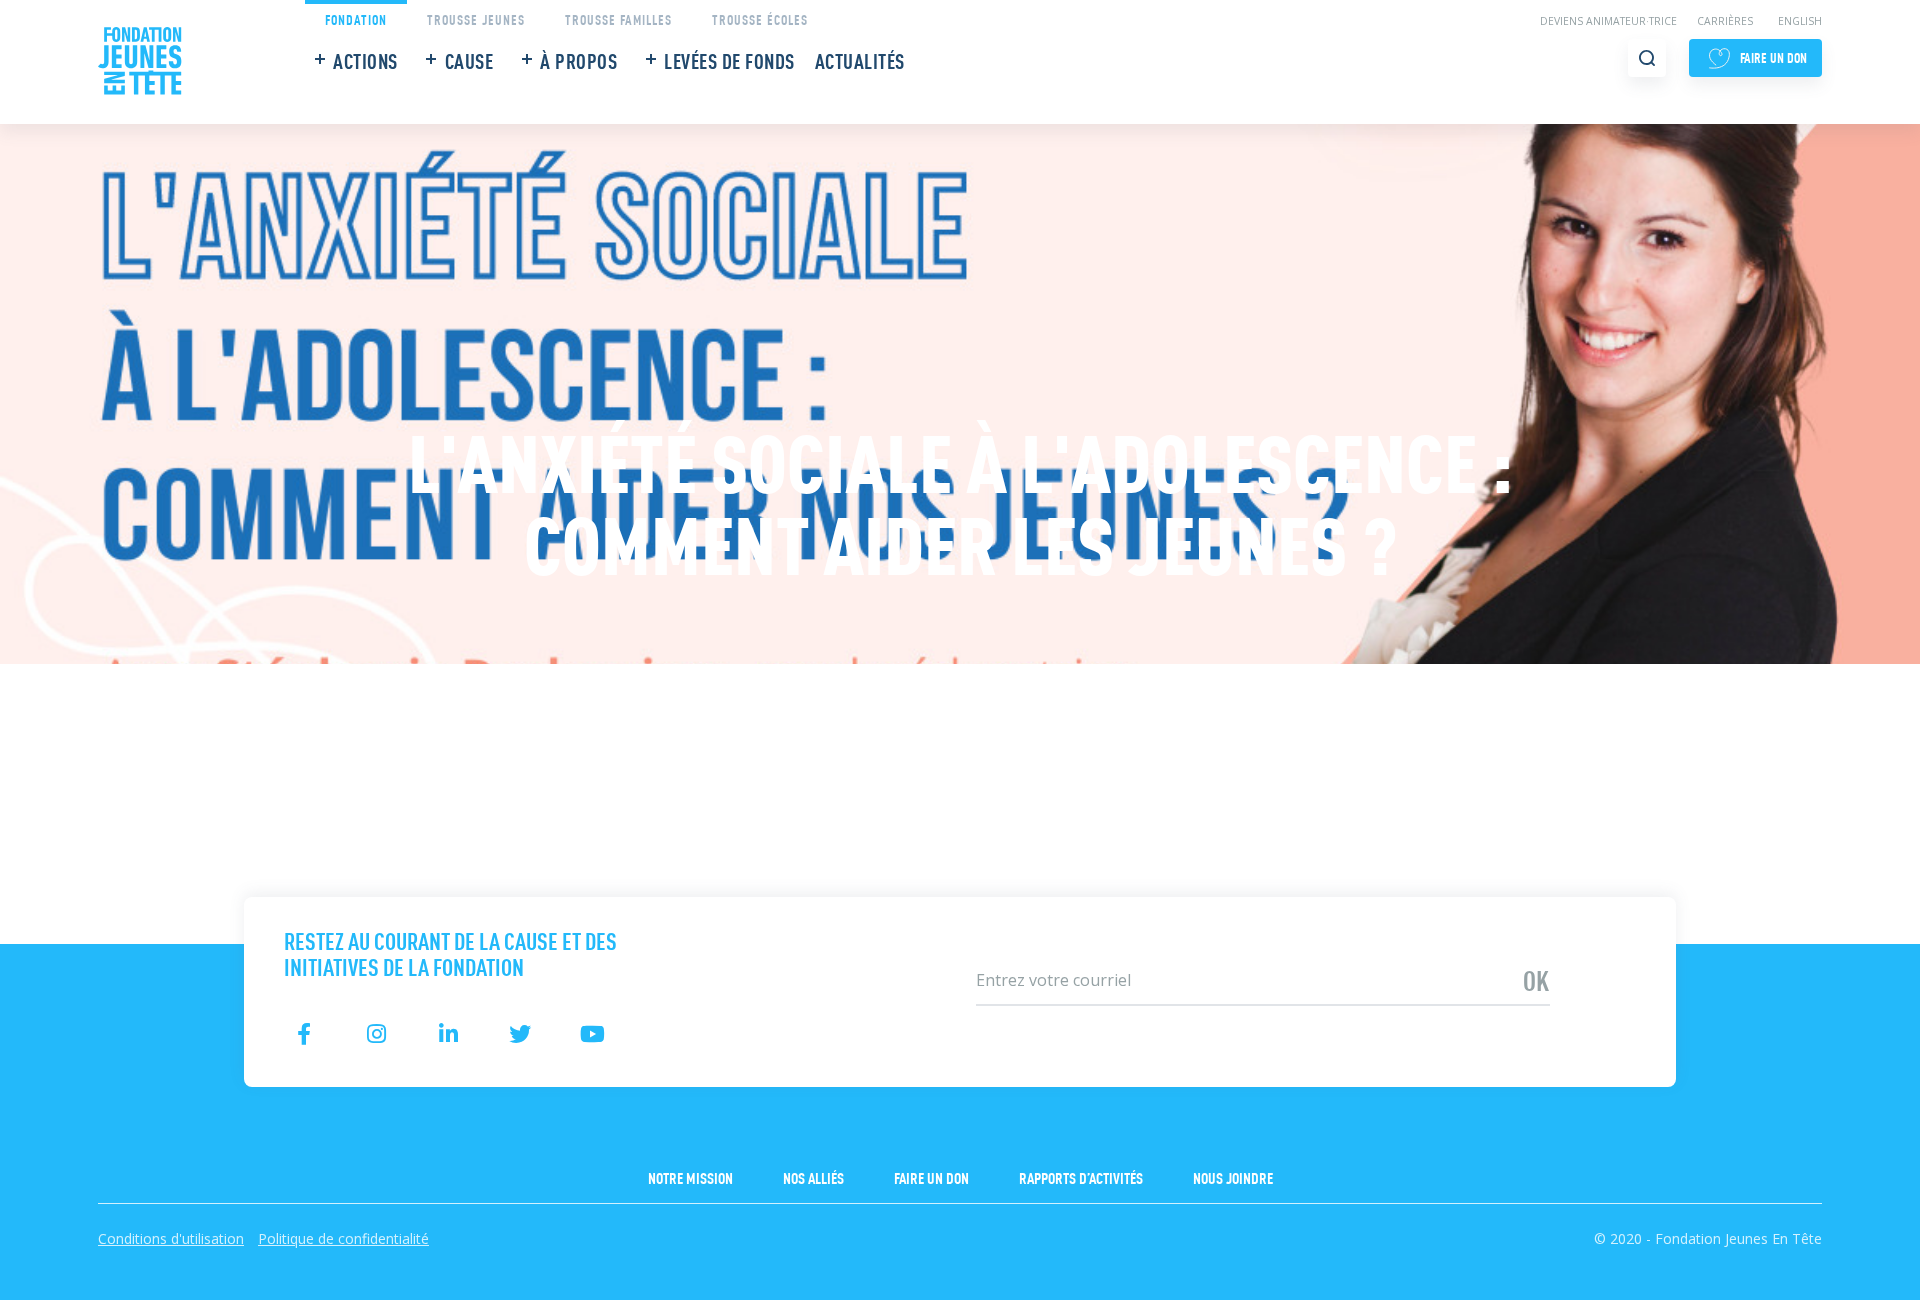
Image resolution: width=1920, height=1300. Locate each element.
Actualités (860, 60)
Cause (469, 60)
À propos (578, 60)
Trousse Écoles (760, 18)
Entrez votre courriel (1032, 947)
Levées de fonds (729, 60)
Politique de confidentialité (343, 1238)
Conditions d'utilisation (171, 1238)
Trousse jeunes (476, 18)
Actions (365, 60)
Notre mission (690, 1177)
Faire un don (931, 1177)
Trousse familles (618, 18)
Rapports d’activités (1081, 1177)
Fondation (356, 18)
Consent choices (61, 1287)
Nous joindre (1233, 1177)
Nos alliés (813, 1177)
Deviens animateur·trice (1608, 21)
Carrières (1725, 21)
